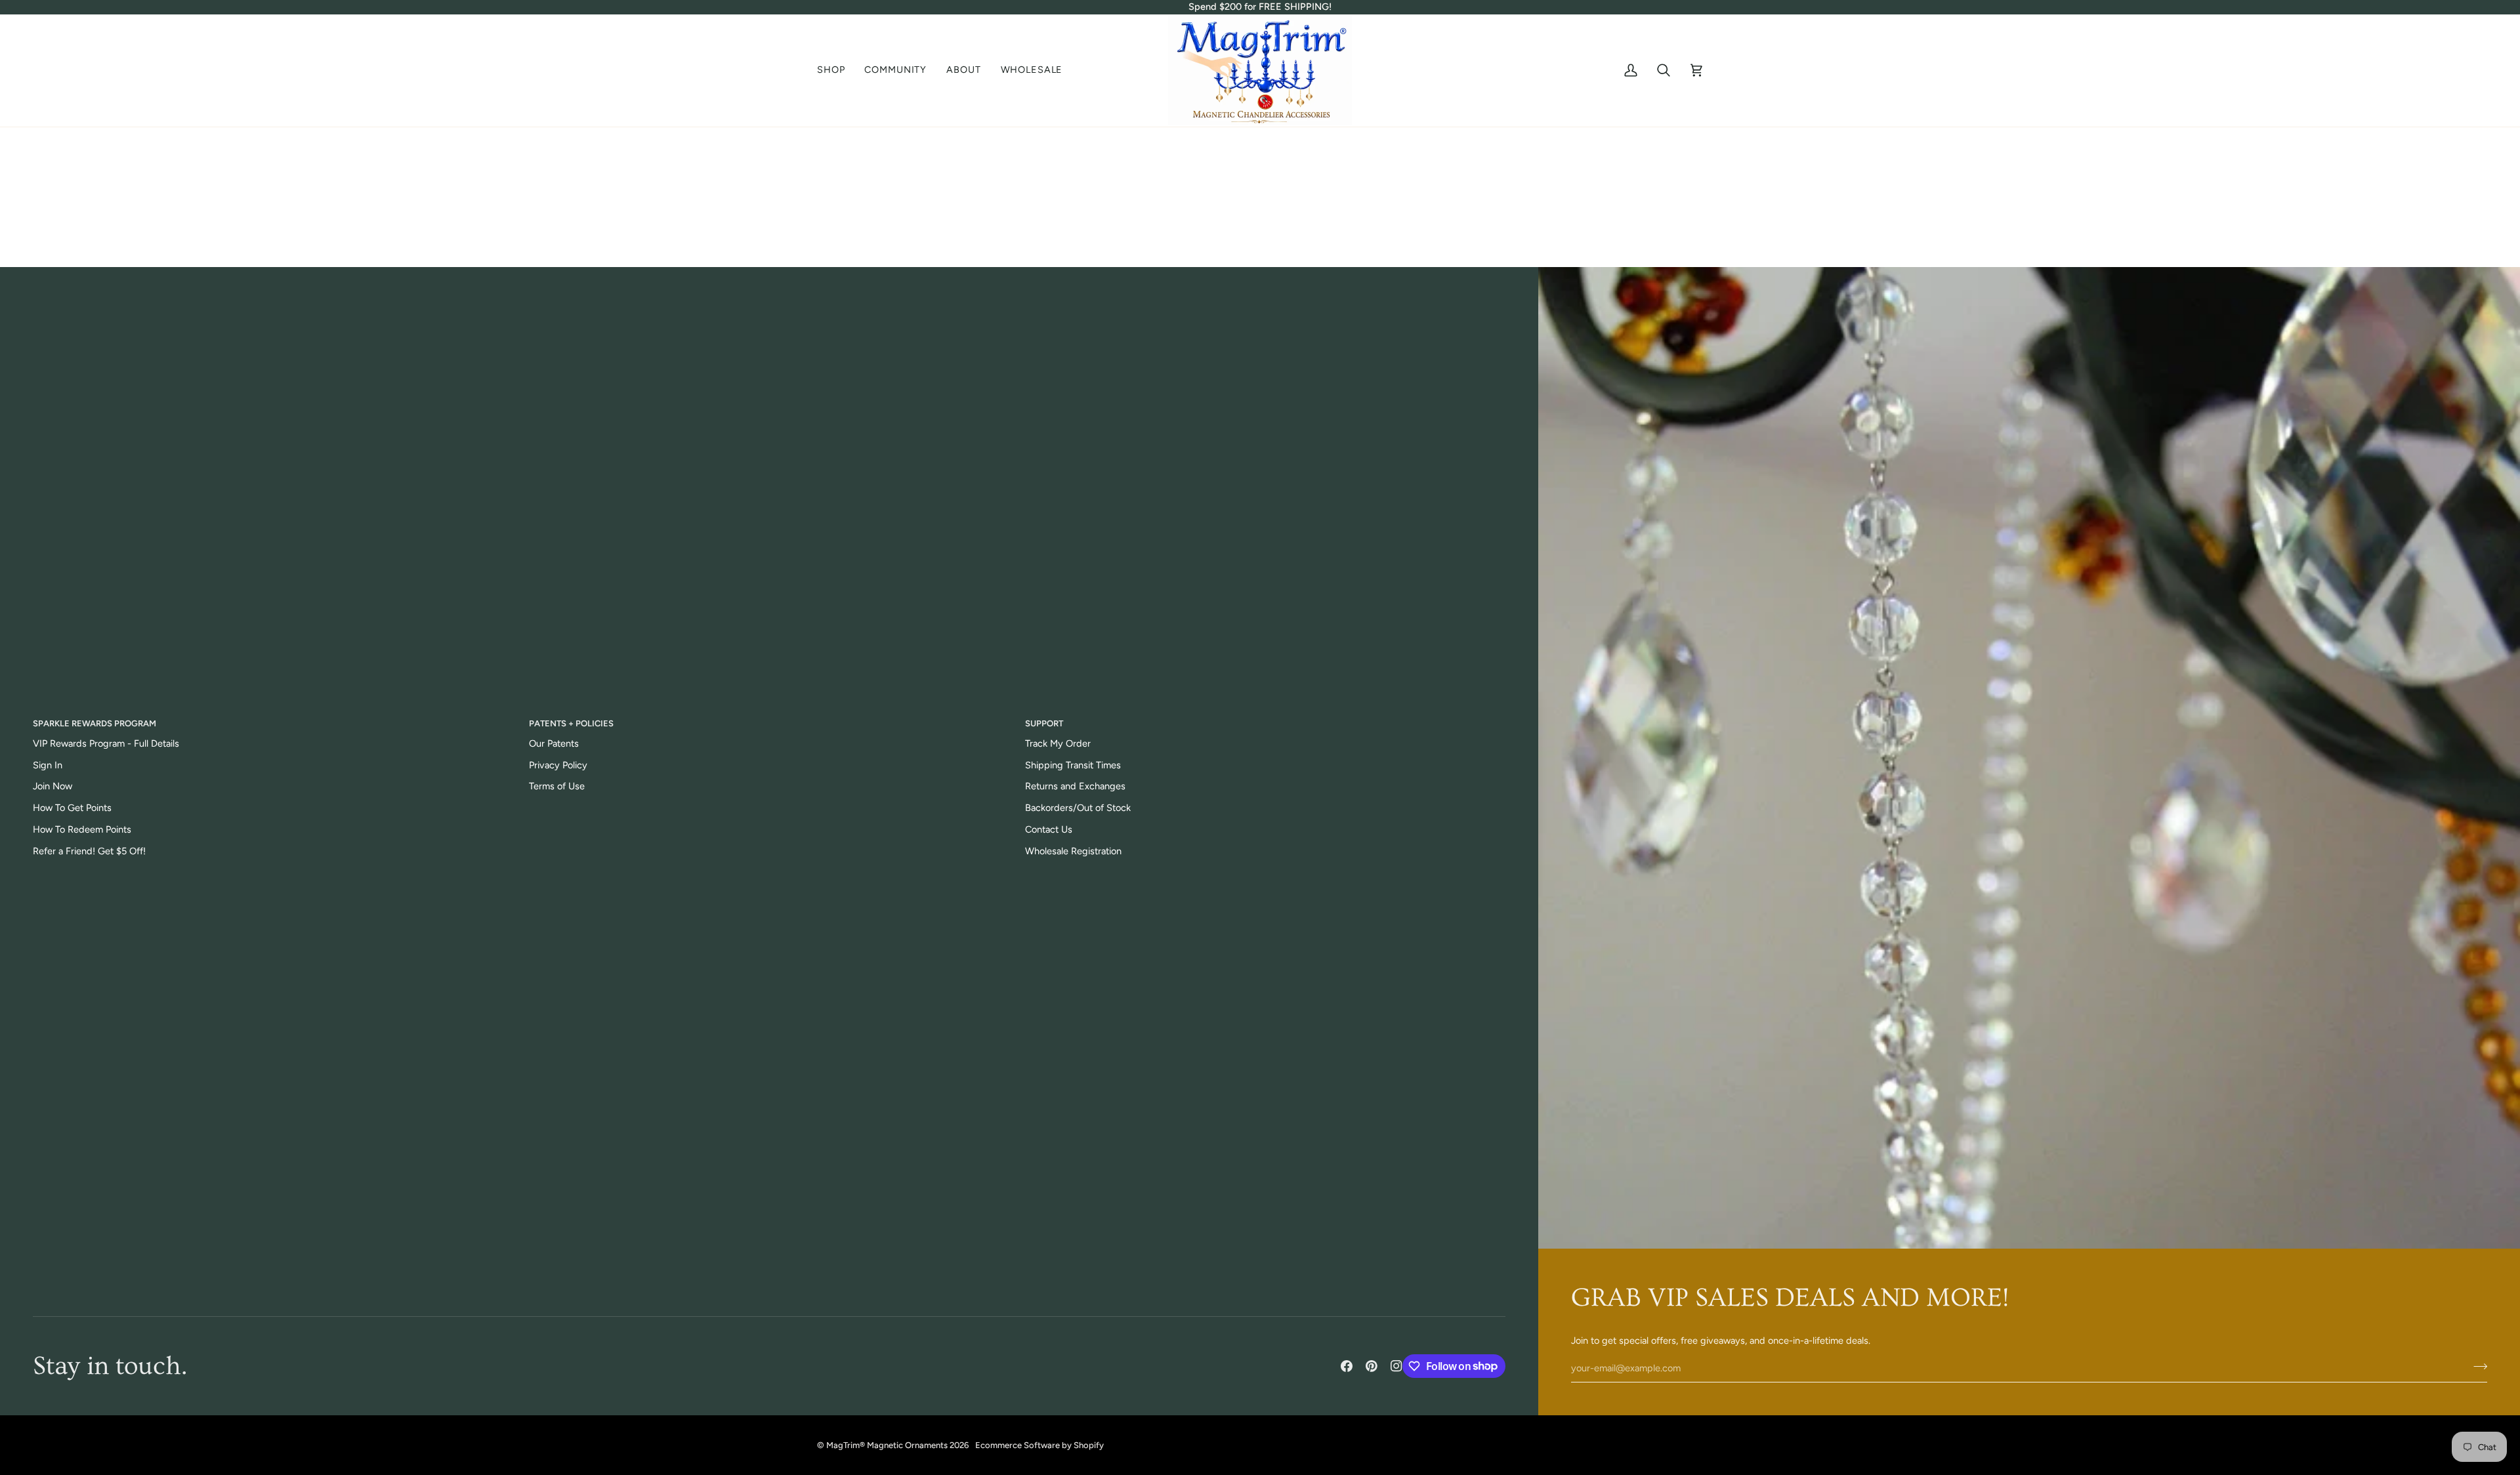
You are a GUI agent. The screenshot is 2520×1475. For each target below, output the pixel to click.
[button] (836, 71)
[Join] (2476, 1367)
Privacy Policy (558, 765)
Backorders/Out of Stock (1078, 808)
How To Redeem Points (82, 829)
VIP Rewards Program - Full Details (106, 743)
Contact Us (1049, 829)
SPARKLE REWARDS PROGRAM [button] (94, 723)
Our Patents (554, 743)
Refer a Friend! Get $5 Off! (89, 851)
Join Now (52, 786)
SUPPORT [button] (1044, 723)
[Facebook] (1347, 1366)
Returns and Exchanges (1075, 786)
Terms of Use (557, 786)
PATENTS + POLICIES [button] (571, 723)
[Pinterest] (1372, 1366)
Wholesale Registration (1073, 851)
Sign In (48, 765)
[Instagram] (1396, 1366)
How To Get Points (72, 808)
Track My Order (1058, 743)
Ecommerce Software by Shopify (1039, 1445)
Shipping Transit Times (1073, 765)
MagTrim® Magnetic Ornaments (887, 1445)
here (1310, 236)
